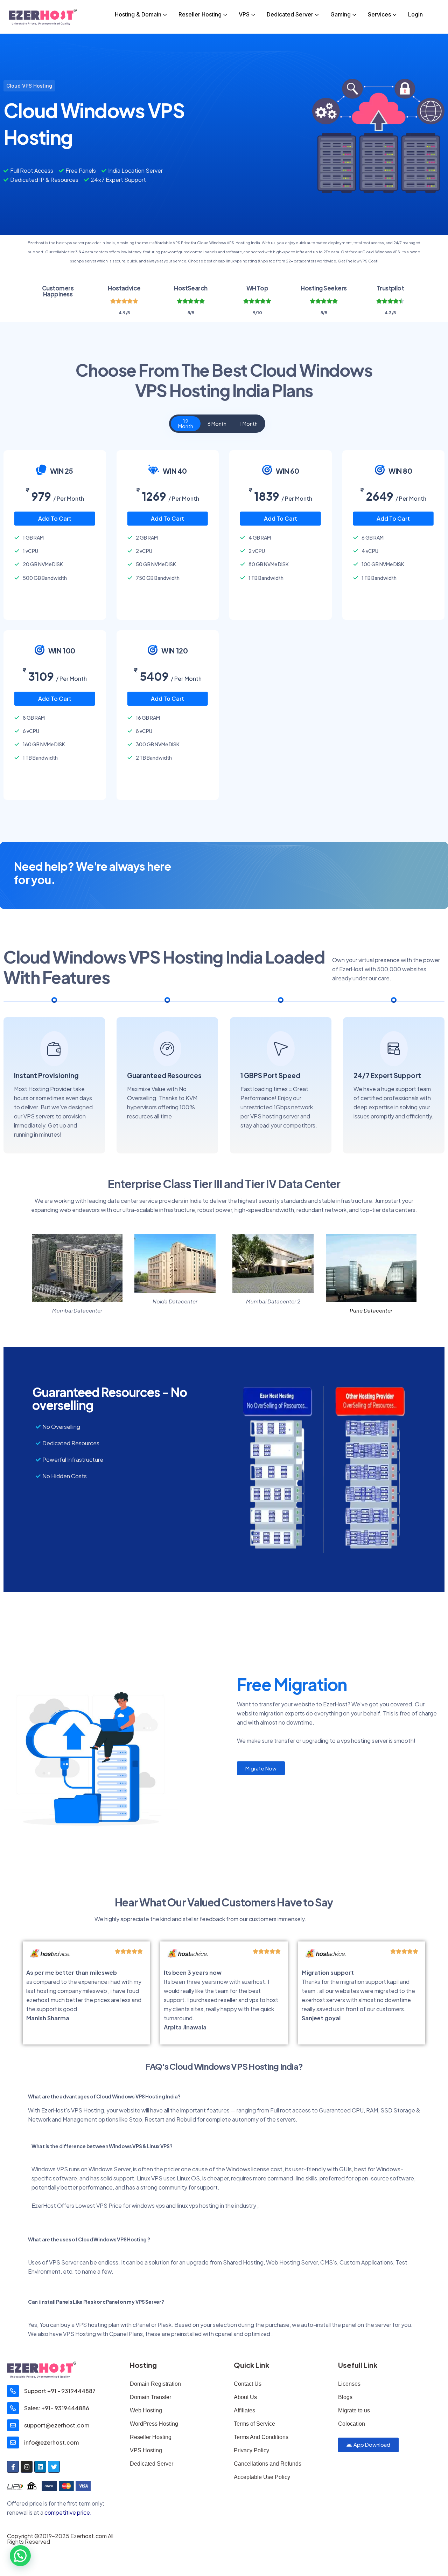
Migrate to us (354, 2410)
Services (379, 14)
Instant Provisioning (46, 1075)
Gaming (341, 14)
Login (415, 14)
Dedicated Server (290, 14)
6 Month (217, 424)
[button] (20, 2556)
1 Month (249, 424)
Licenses (349, 2384)
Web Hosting (146, 2410)
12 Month (186, 424)
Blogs (345, 2397)
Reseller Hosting (200, 14)
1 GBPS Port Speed (270, 1075)
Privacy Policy (251, 2450)
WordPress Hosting (154, 2424)
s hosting (207, 2205)
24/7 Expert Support (387, 1075)
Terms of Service (254, 2424)
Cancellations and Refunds (268, 2464)
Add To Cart (55, 518)
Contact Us (248, 2384)
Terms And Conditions (261, 2437)
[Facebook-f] (13, 2467)
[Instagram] (27, 2467)
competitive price (67, 2512)
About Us (245, 2397)
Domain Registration (155, 2384)
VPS (244, 14)
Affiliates (244, 2410)
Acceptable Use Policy (262, 2477)
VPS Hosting (146, 2450)
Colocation (352, 2424)
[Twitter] (54, 2467)
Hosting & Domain (138, 14)
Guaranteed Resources (164, 1075)
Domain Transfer (150, 2397)
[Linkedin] (40, 2467)
